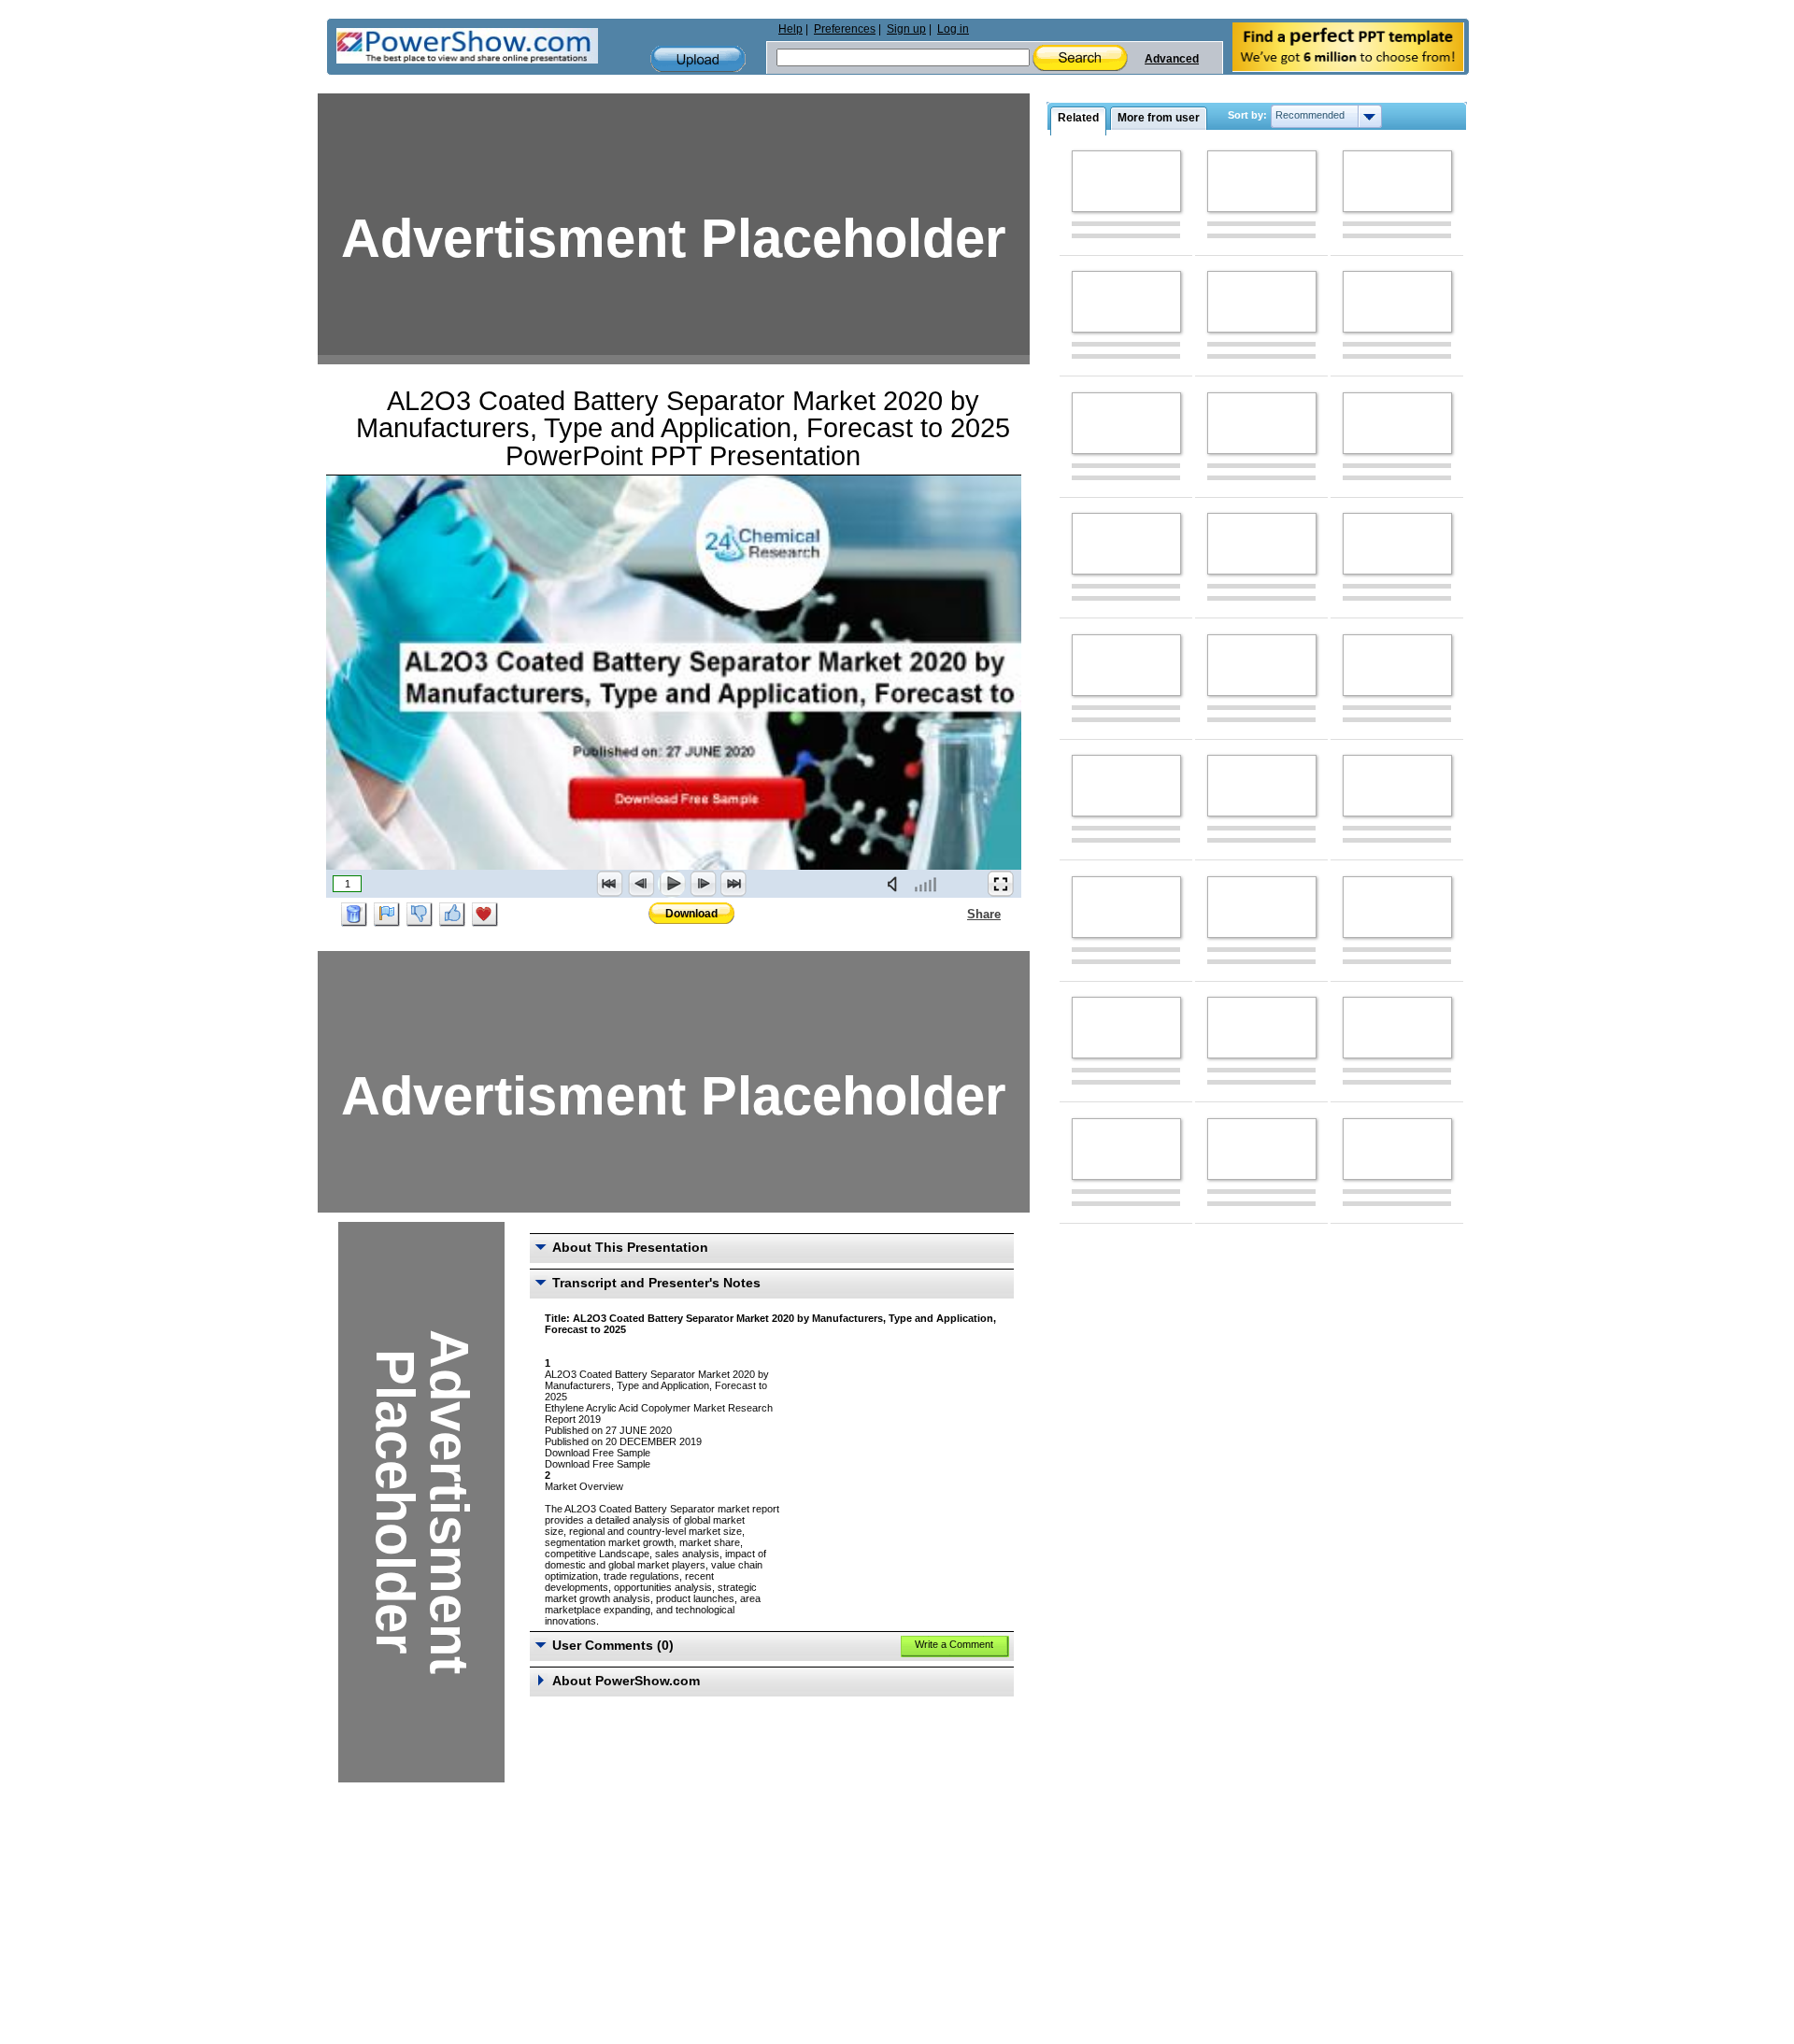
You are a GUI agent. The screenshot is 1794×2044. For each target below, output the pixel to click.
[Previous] (641, 884)
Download (691, 914)
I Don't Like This (420, 915)
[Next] (703, 884)
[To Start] (610, 884)
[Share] (956, 914)
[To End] (733, 884)
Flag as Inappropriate (387, 915)
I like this (452, 915)
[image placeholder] (1126, 181)
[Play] (672, 884)
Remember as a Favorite (485, 915)
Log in (953, 29)
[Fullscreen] (1001, 884)
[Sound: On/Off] (896, 884)
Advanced (1172, 59)
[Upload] (698, 59)
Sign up (906, 29)
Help (790, 29)
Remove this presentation (354, 915)
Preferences (845, 29)
